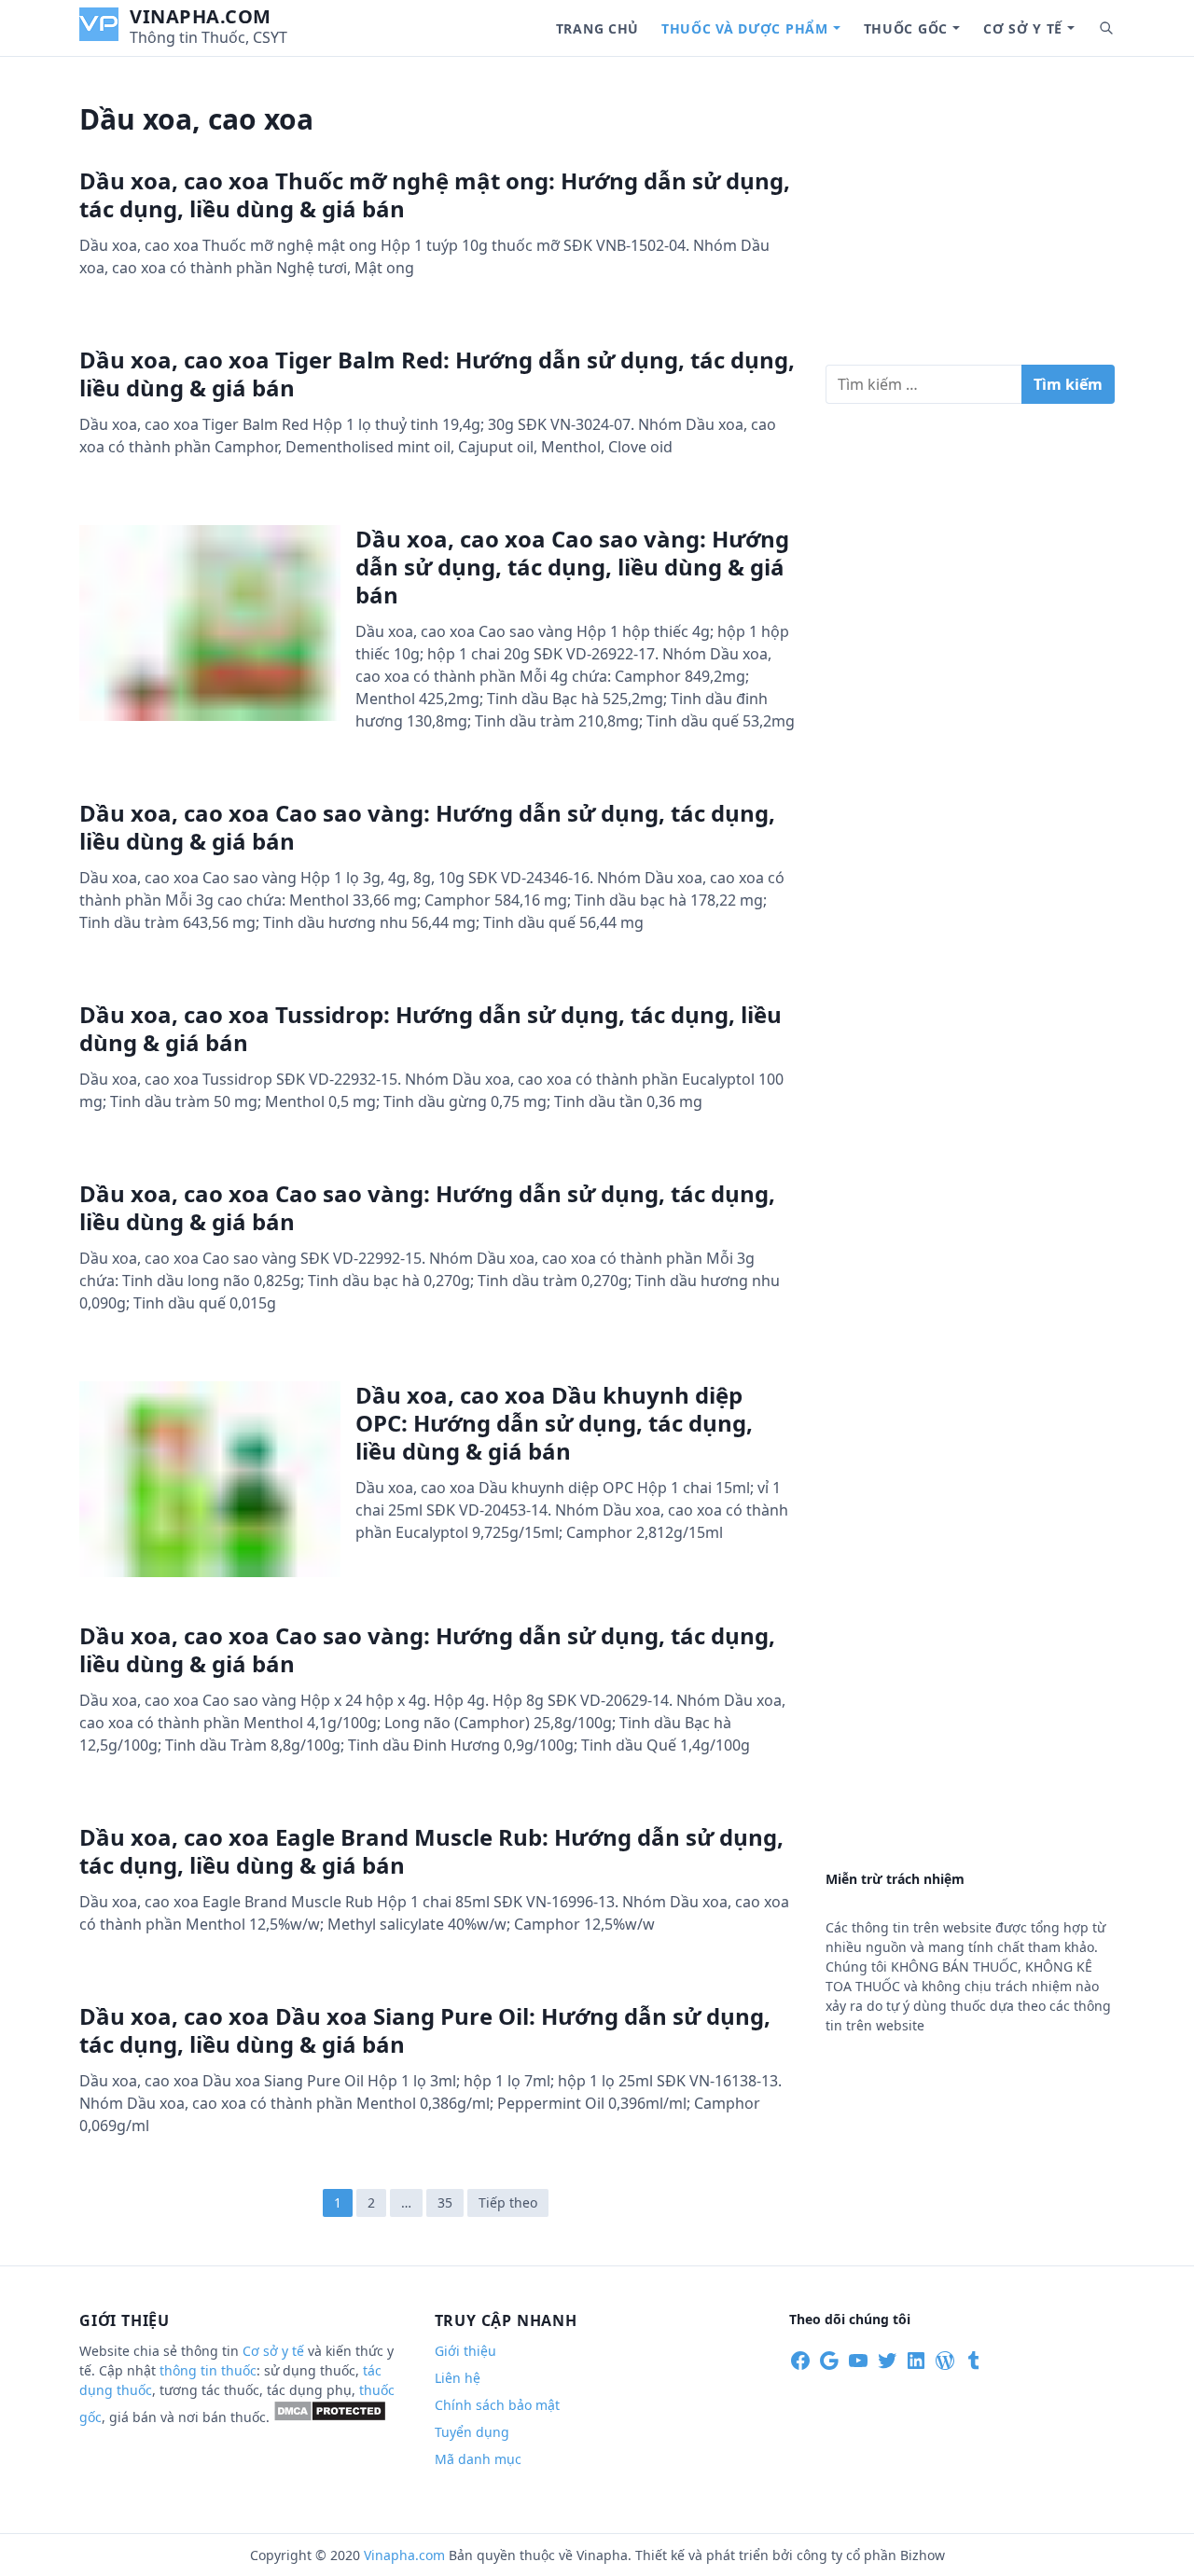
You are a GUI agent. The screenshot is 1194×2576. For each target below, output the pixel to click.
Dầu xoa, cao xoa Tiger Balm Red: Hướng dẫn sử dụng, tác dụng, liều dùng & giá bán (437, 374)
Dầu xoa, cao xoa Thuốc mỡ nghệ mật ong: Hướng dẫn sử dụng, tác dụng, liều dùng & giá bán (435, 194)
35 (445, 2202)
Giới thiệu (465, 2351)
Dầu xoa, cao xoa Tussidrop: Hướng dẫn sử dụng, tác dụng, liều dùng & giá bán (430, 1028)
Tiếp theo (508, 2202)
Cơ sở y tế (1023, 28)
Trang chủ (597, 28)
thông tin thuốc (208, 2370)
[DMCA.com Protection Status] (330, 2417)
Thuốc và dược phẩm (745, 28)
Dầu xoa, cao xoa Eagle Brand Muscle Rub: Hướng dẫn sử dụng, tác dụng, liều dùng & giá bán (431, 1851)
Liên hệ (458, 2378)
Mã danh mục (478, 2459)
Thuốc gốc (906, 28)
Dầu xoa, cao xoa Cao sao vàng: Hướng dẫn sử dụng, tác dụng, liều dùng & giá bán (572, 567)
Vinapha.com (201, 16)
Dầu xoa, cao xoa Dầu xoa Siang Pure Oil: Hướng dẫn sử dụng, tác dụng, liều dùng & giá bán (425, 2030)
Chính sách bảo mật (497, 2405)
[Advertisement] (970, 218)
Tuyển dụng (472, 2432)
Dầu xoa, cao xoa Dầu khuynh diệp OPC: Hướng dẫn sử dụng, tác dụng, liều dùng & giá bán (554, 1423)
